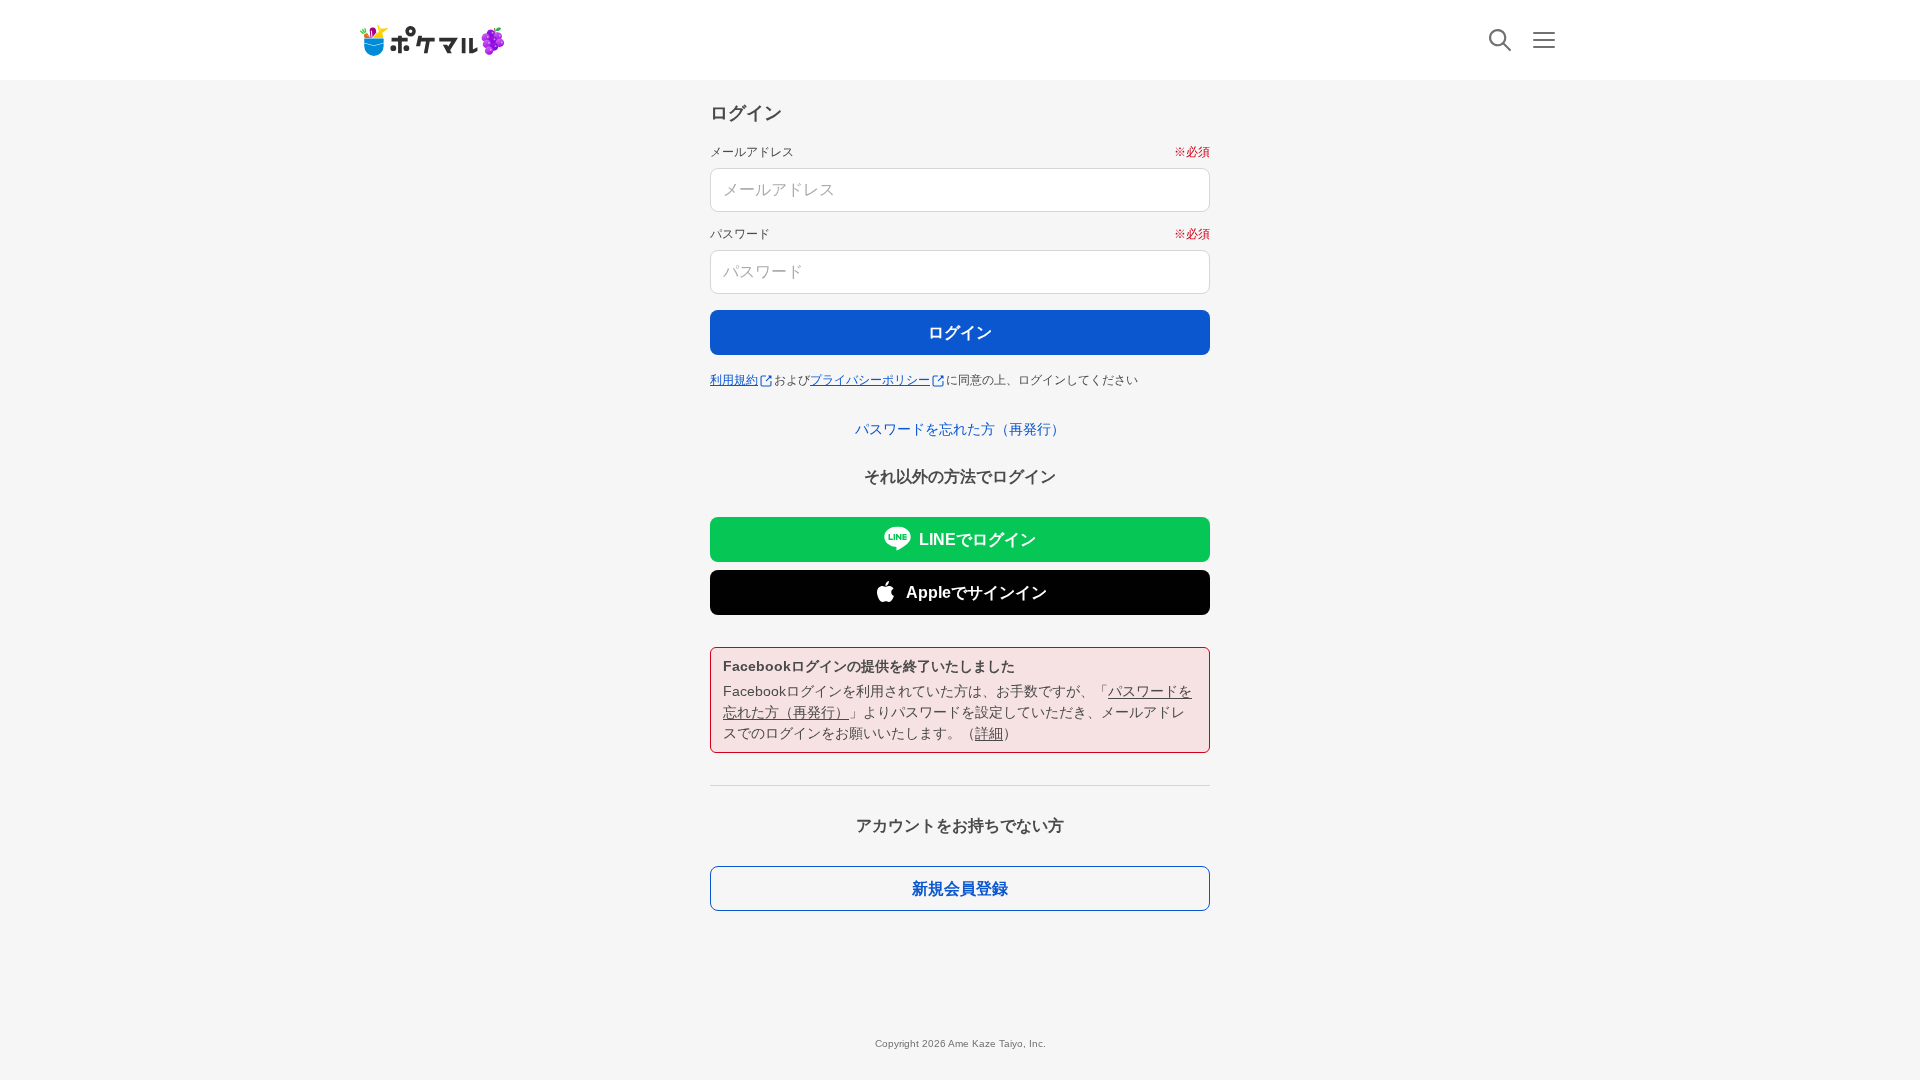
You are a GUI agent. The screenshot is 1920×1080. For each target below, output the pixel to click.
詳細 (989, 733)
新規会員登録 (960, 888)
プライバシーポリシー (870, 380)
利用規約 (734, 380)
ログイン (960, 332)
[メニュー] (1544, 40)
